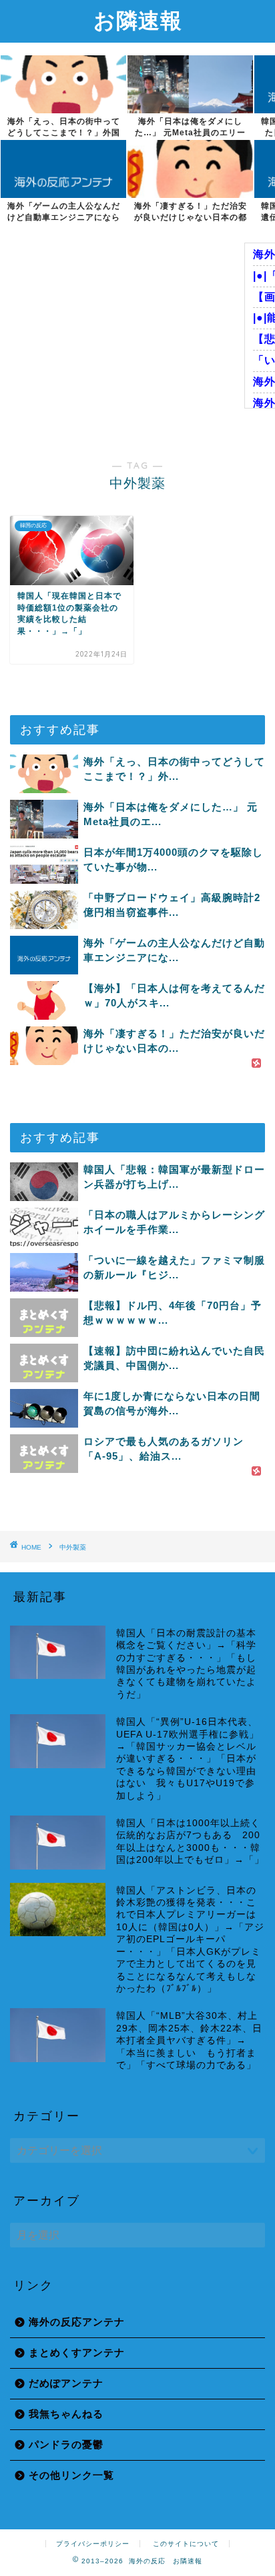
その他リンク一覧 (71, 2475)
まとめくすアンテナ (77, 2352)
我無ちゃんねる (66, 2414)
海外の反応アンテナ (77, 2322)
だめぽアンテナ (66, 2383)
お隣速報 (138, 20)
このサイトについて (186, 2544)
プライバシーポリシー (93, 2544)
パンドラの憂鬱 (66, 2444)
